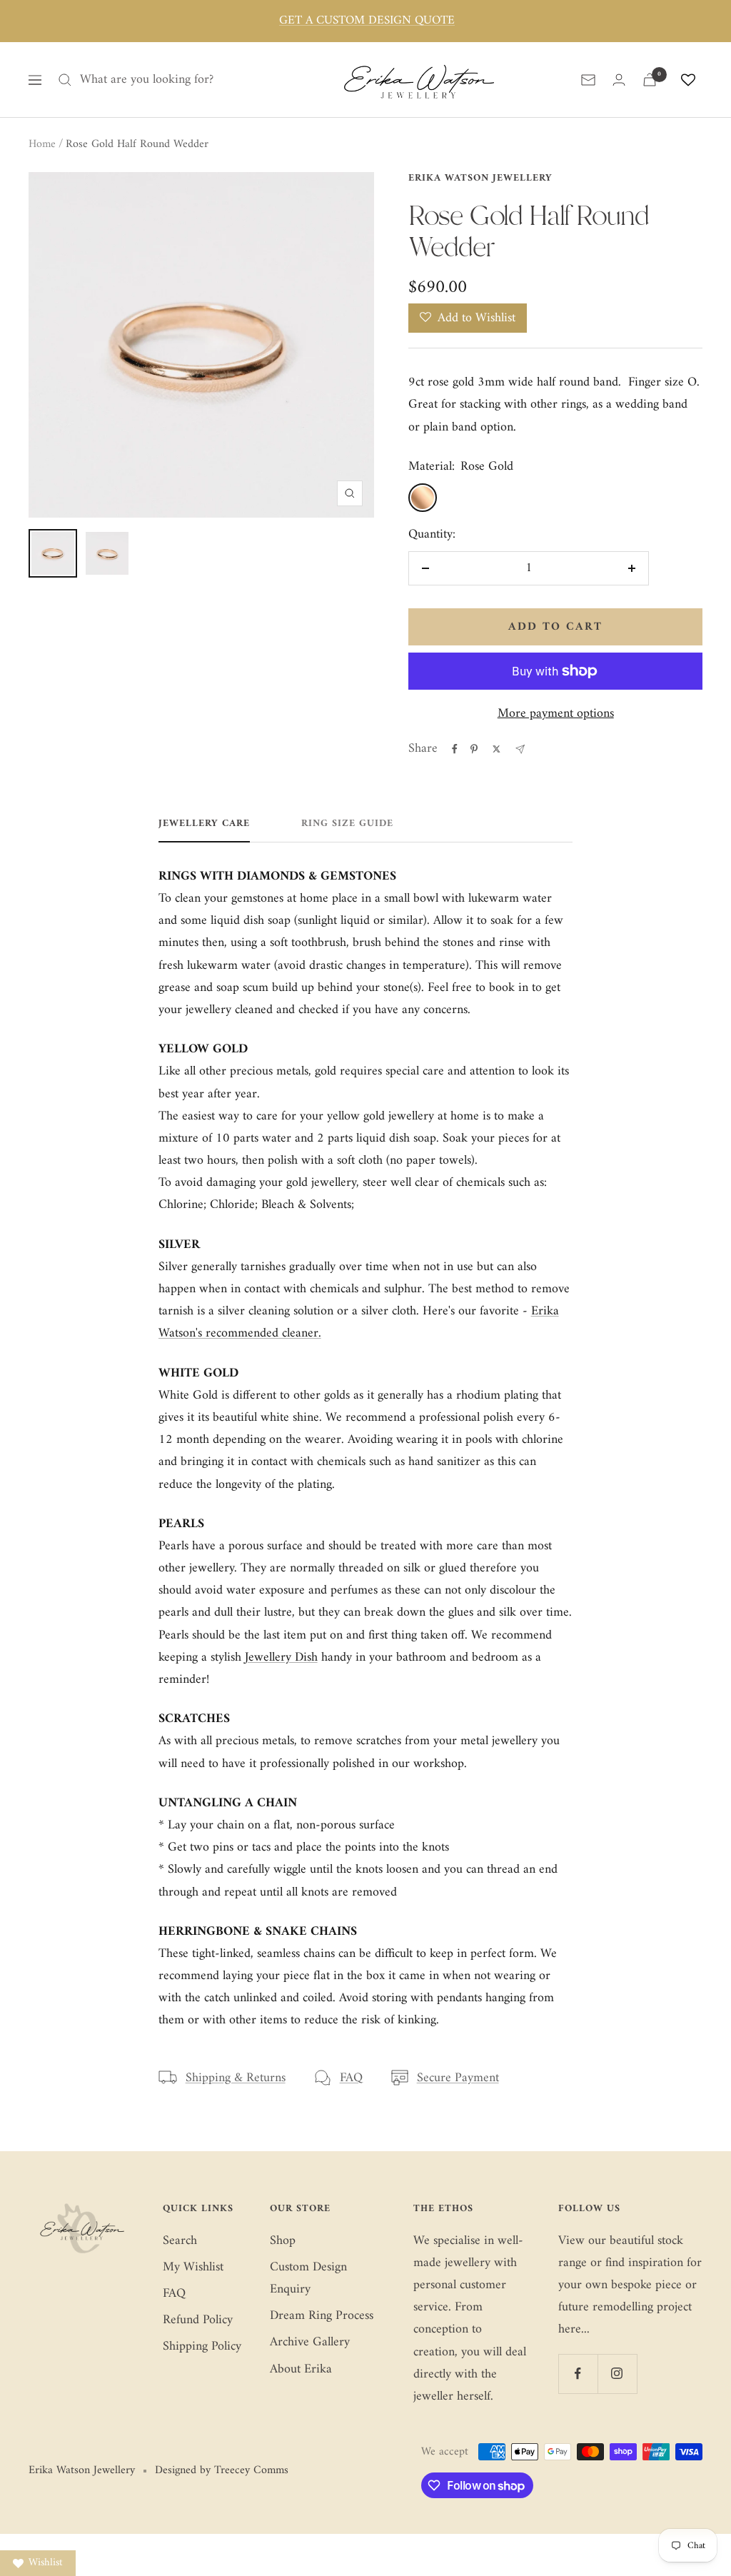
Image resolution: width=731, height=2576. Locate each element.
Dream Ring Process (322, 2316)
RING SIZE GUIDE (347, 825)
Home (42, 144)
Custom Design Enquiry (308, 2278)
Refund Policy (198, 2320)
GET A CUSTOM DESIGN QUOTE (367, 21)
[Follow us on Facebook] (578, 2374)
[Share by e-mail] (520, 749)
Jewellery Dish (281, 1657)
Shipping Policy (202, 2346)
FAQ (351, 2078)
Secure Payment (458, 2078)
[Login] (619, 80)
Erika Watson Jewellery (480, 178)
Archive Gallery (310, 2342)
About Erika (301, 2369)
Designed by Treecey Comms (222, 2471)
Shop (283, 2241)
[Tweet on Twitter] (496, 749)
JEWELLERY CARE (204, 825)
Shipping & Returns (236, 2078)
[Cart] (650, 80)
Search (180, 2241)
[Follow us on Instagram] (617, 2374)
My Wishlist (193, 2267)
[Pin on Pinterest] (474, 749)
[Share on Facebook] (455, 749)
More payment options (556, 714)
